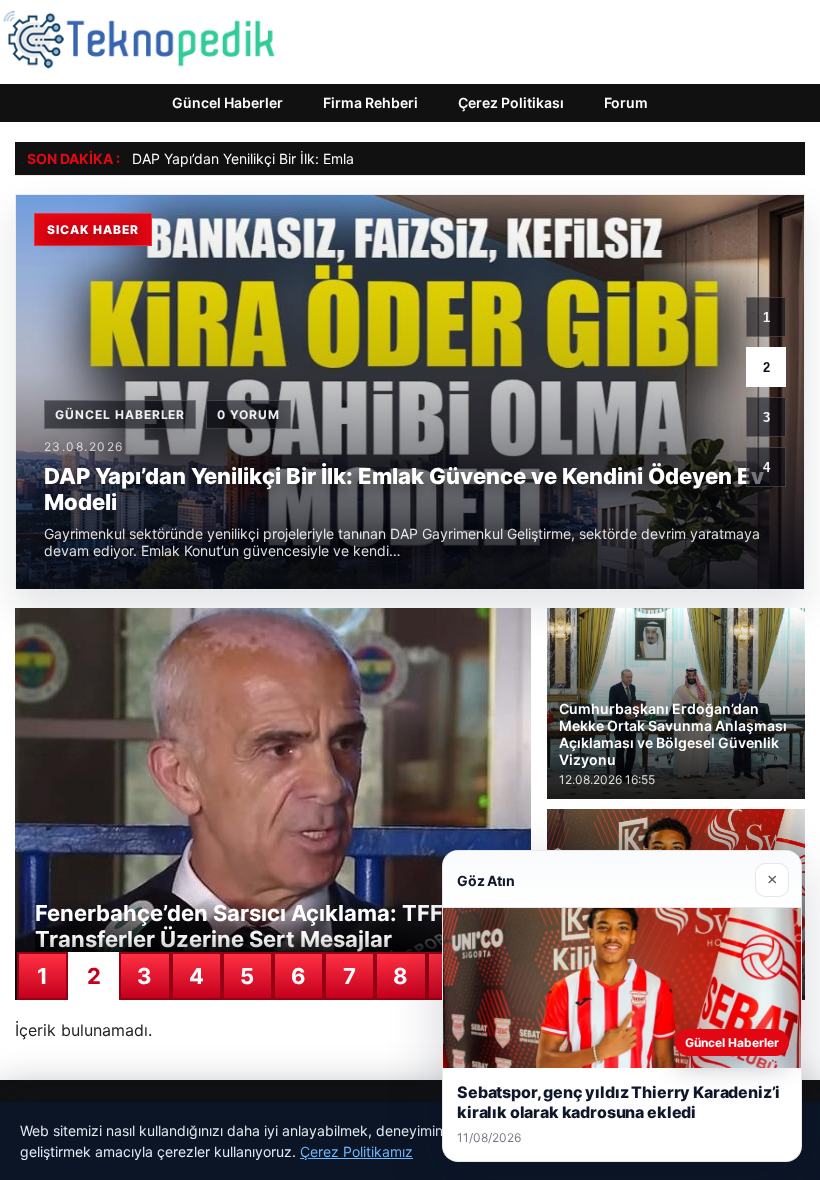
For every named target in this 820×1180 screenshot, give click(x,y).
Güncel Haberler (227, 102)
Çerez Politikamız (356, 1151)
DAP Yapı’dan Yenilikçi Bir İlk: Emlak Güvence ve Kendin (312, 158)
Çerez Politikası (511, 102)
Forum (626, 102)
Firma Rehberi (370, 102)
